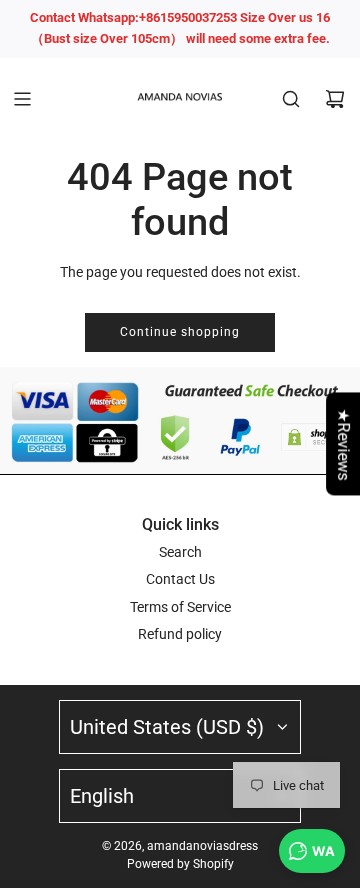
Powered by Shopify (180, 864)
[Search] (291, 99)
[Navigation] (22, 99)
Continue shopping (180, 332)
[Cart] (335, 99)
